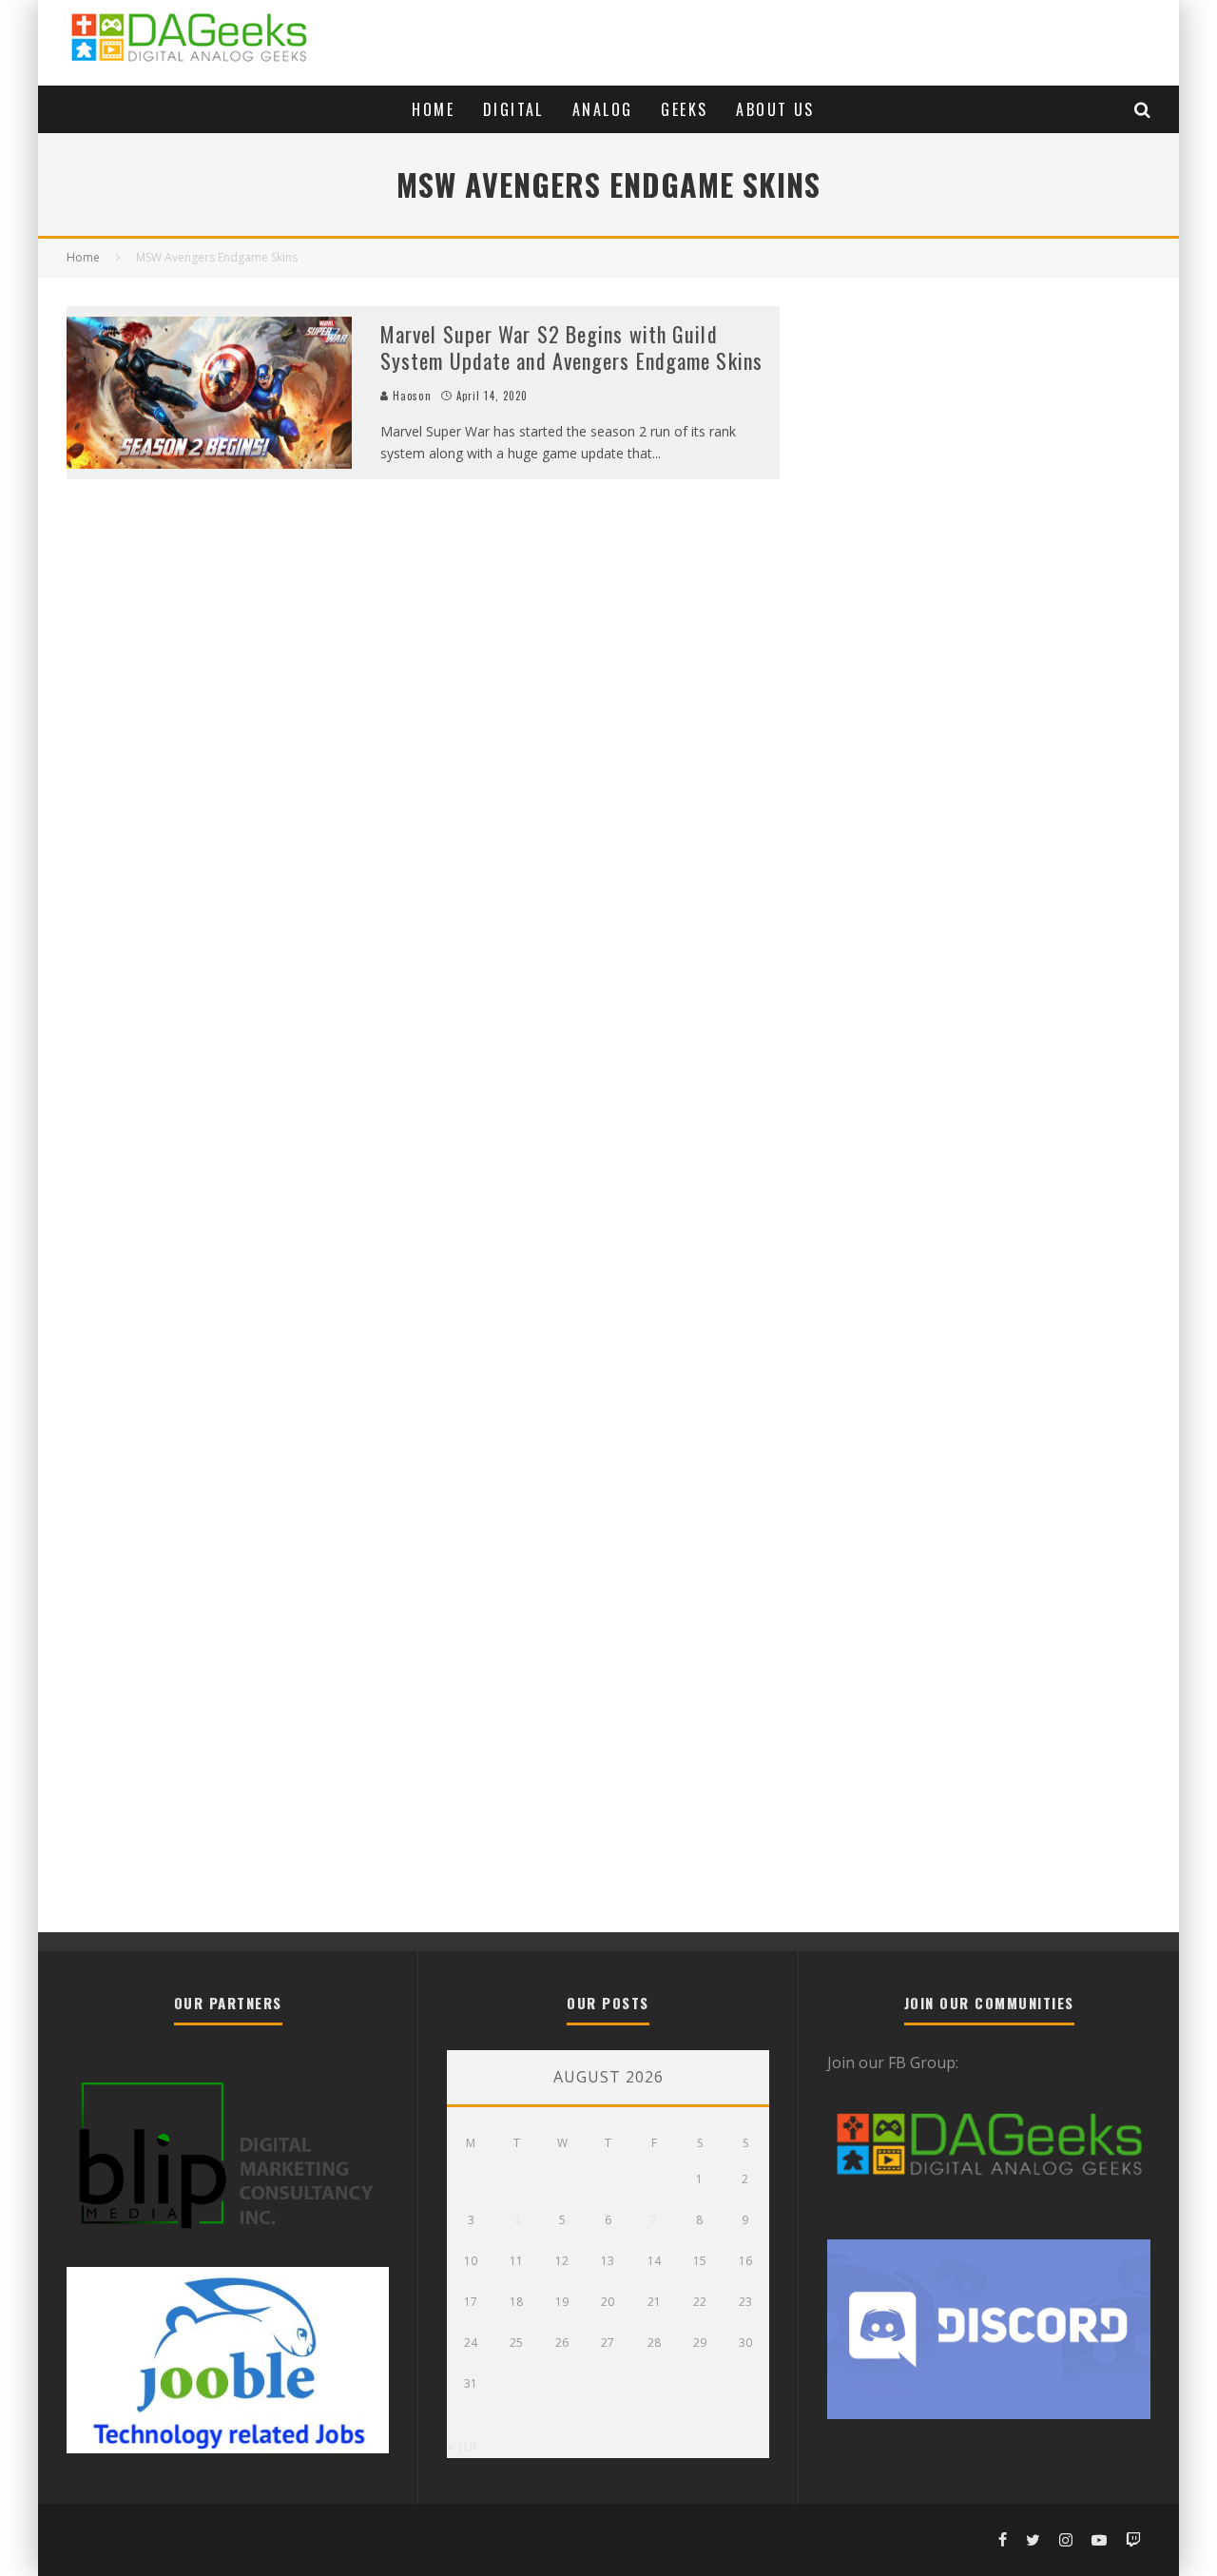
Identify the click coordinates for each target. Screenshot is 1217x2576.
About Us (775, 109)
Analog (602, 109)
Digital (513, 109)
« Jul (462, 2446)
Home (433, 109)
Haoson (410, 396)
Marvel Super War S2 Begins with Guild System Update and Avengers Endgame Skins (571, 348)
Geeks (684, 109)
